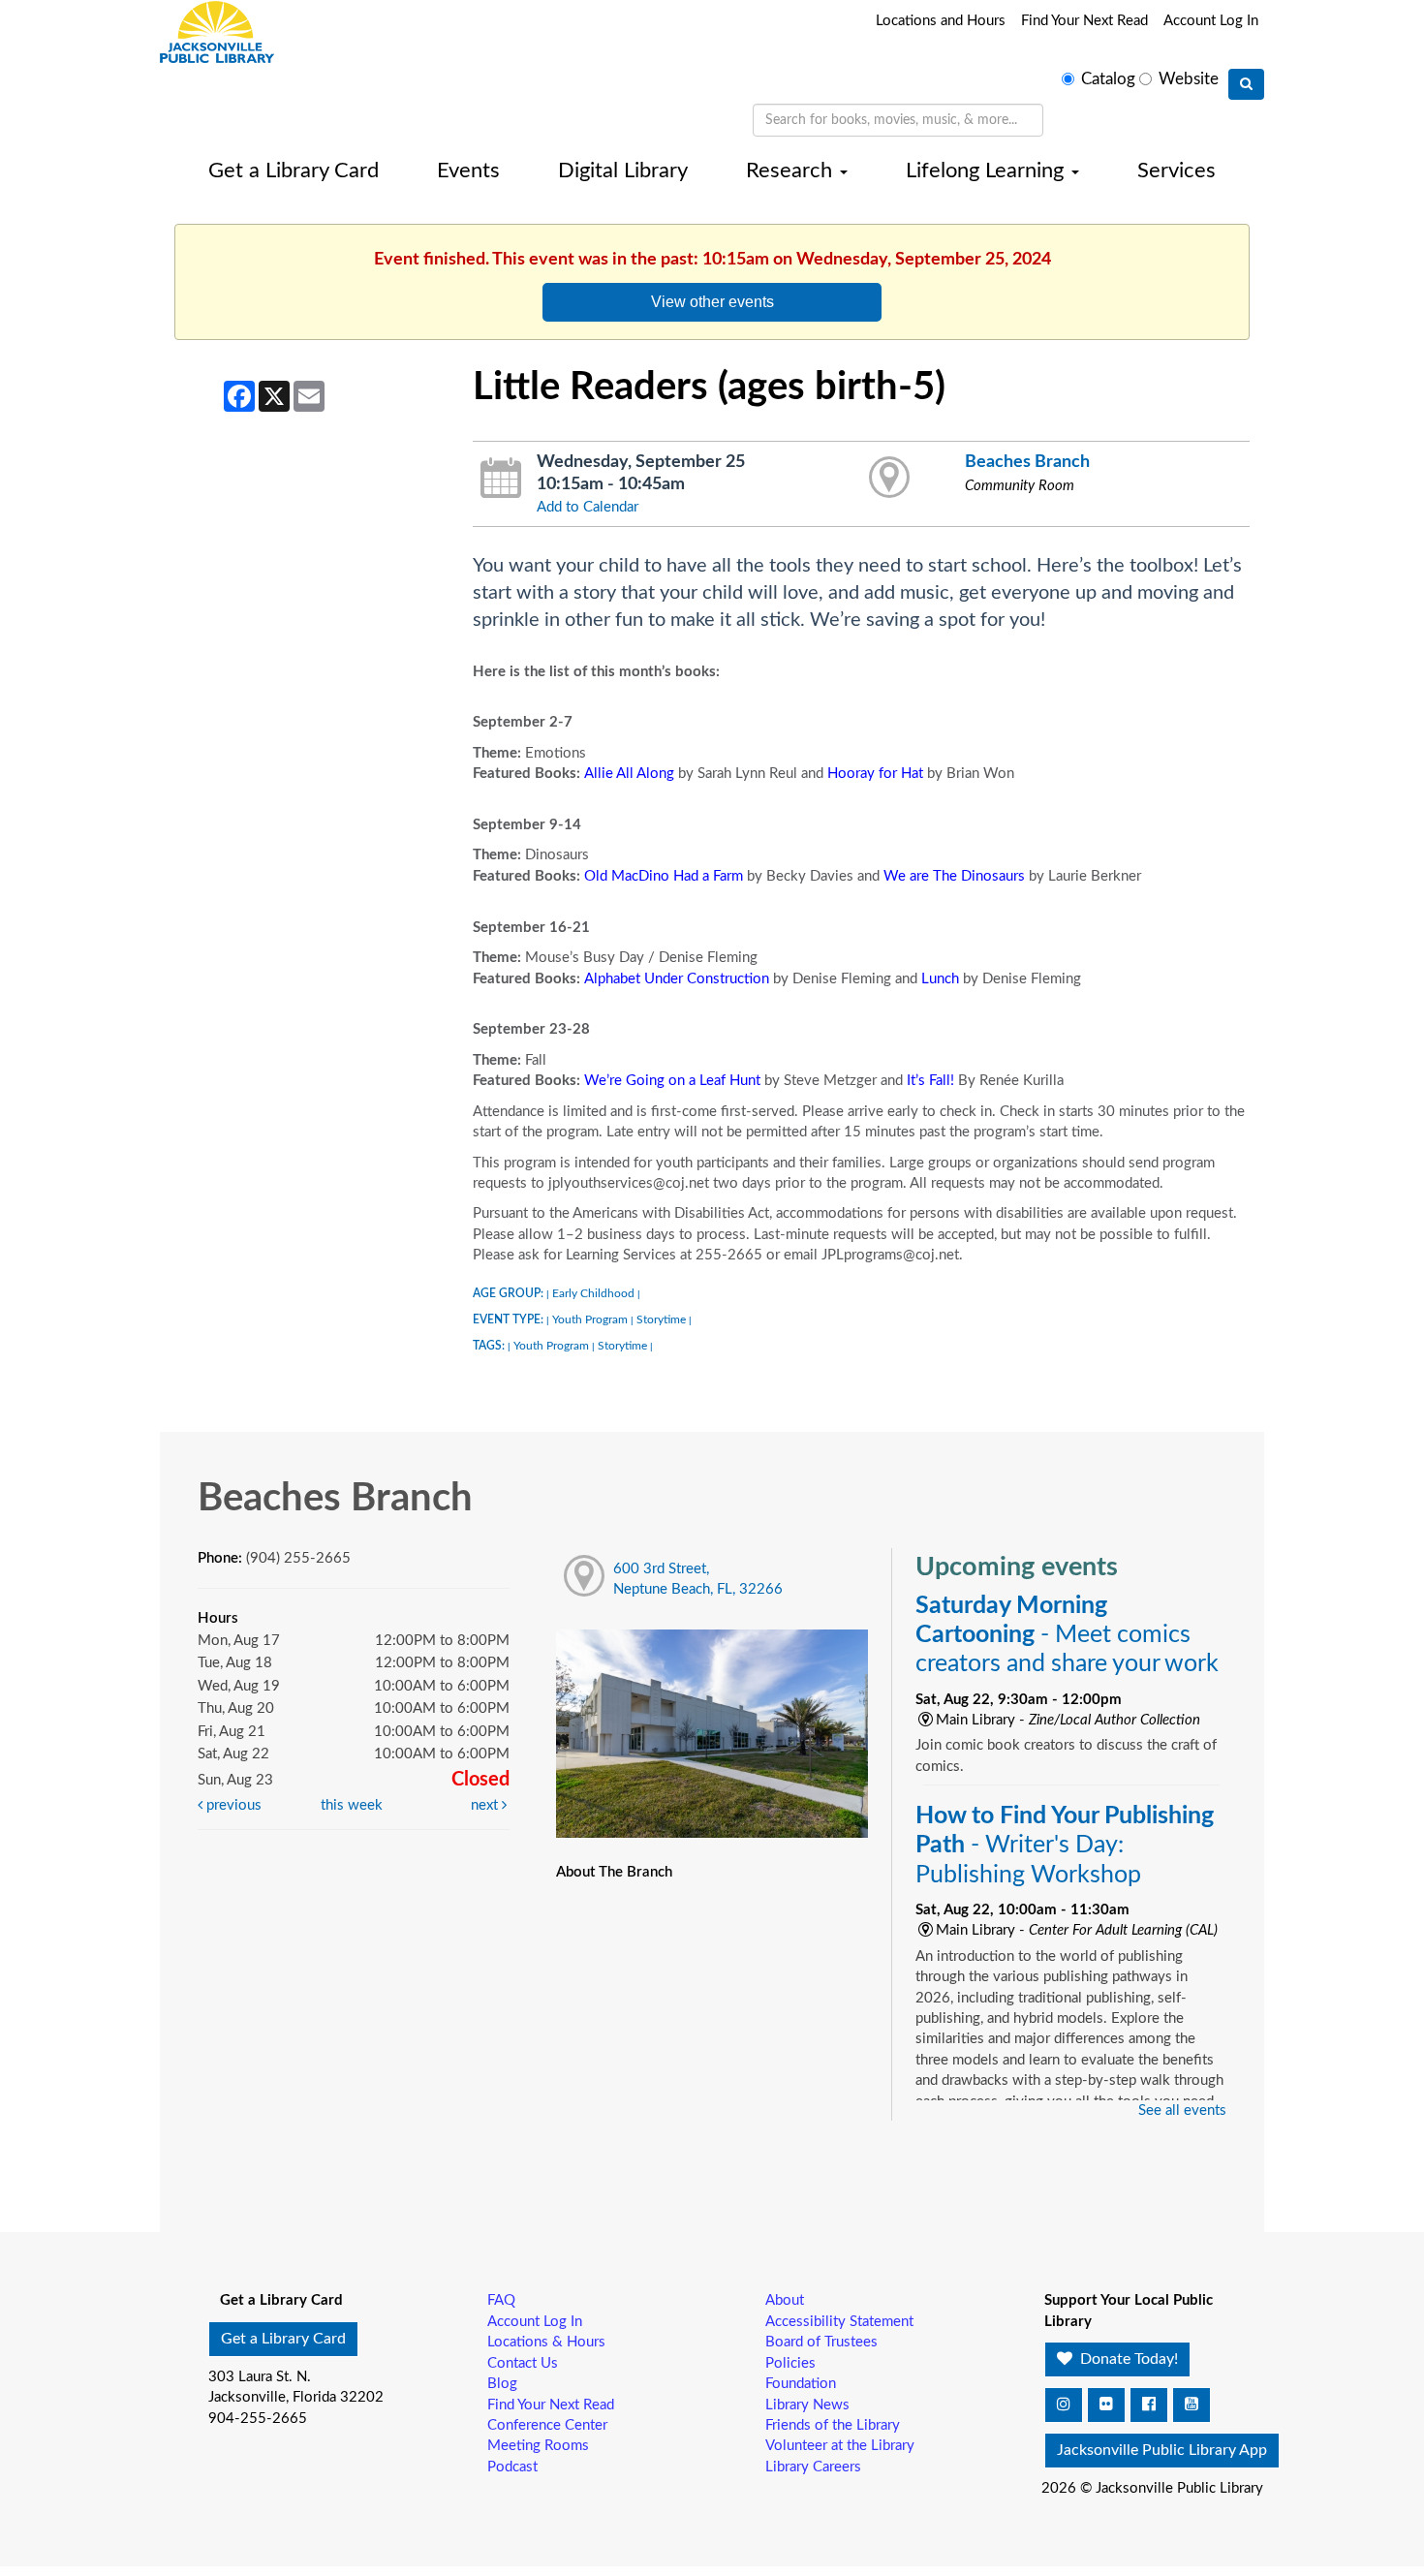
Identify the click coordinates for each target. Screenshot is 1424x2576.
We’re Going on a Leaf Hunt (672, 1081)
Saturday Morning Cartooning (1067, 1635)
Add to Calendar (588, 507)
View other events (712, 301)
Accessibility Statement (839, 2322)
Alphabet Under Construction (677, 979)
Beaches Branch (1027, 462)
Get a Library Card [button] (283, 2339)
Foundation (801, 2384)
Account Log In (1211, 21)
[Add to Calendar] (501, 479)
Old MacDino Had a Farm (664, 876)
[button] (1064, 2405)
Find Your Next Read (1084, 21)
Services (1176, 171)
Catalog (1108, 79)
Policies (790, 2363)
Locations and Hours (941, 21)
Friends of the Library (833, 2425)
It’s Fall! (930, 1081)
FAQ (501, 2300)
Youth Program (590, 1319)
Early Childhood (593, 1293)
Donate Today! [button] (1127, 2359)
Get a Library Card (294, 171)
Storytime (661, 1319)
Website (1189, 79)
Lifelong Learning (988, 171)
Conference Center (547, 2425)
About (785, 2300)
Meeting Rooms (538, 2446)
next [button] (486, 1805)
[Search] (1246, 84)
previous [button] (232, 1805)
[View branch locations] (890, 479)
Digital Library (623, 171)
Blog (502, 2384)
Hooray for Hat (875, 774)
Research (792, 171)
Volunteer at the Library (840, 2446)
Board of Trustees (821, 2342)
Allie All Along (629, 774)
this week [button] (352, 1805)
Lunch (940, 979)
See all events (1182, 2110)
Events (468, 171)
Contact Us (523, 2363)
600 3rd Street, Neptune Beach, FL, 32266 (698, 1579)
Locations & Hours (546, 2342)
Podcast (512, 2467)
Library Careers (813, 2467)
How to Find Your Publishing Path (1065, 1845)
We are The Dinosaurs (954, 876)
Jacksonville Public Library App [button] (1162, 2450)
